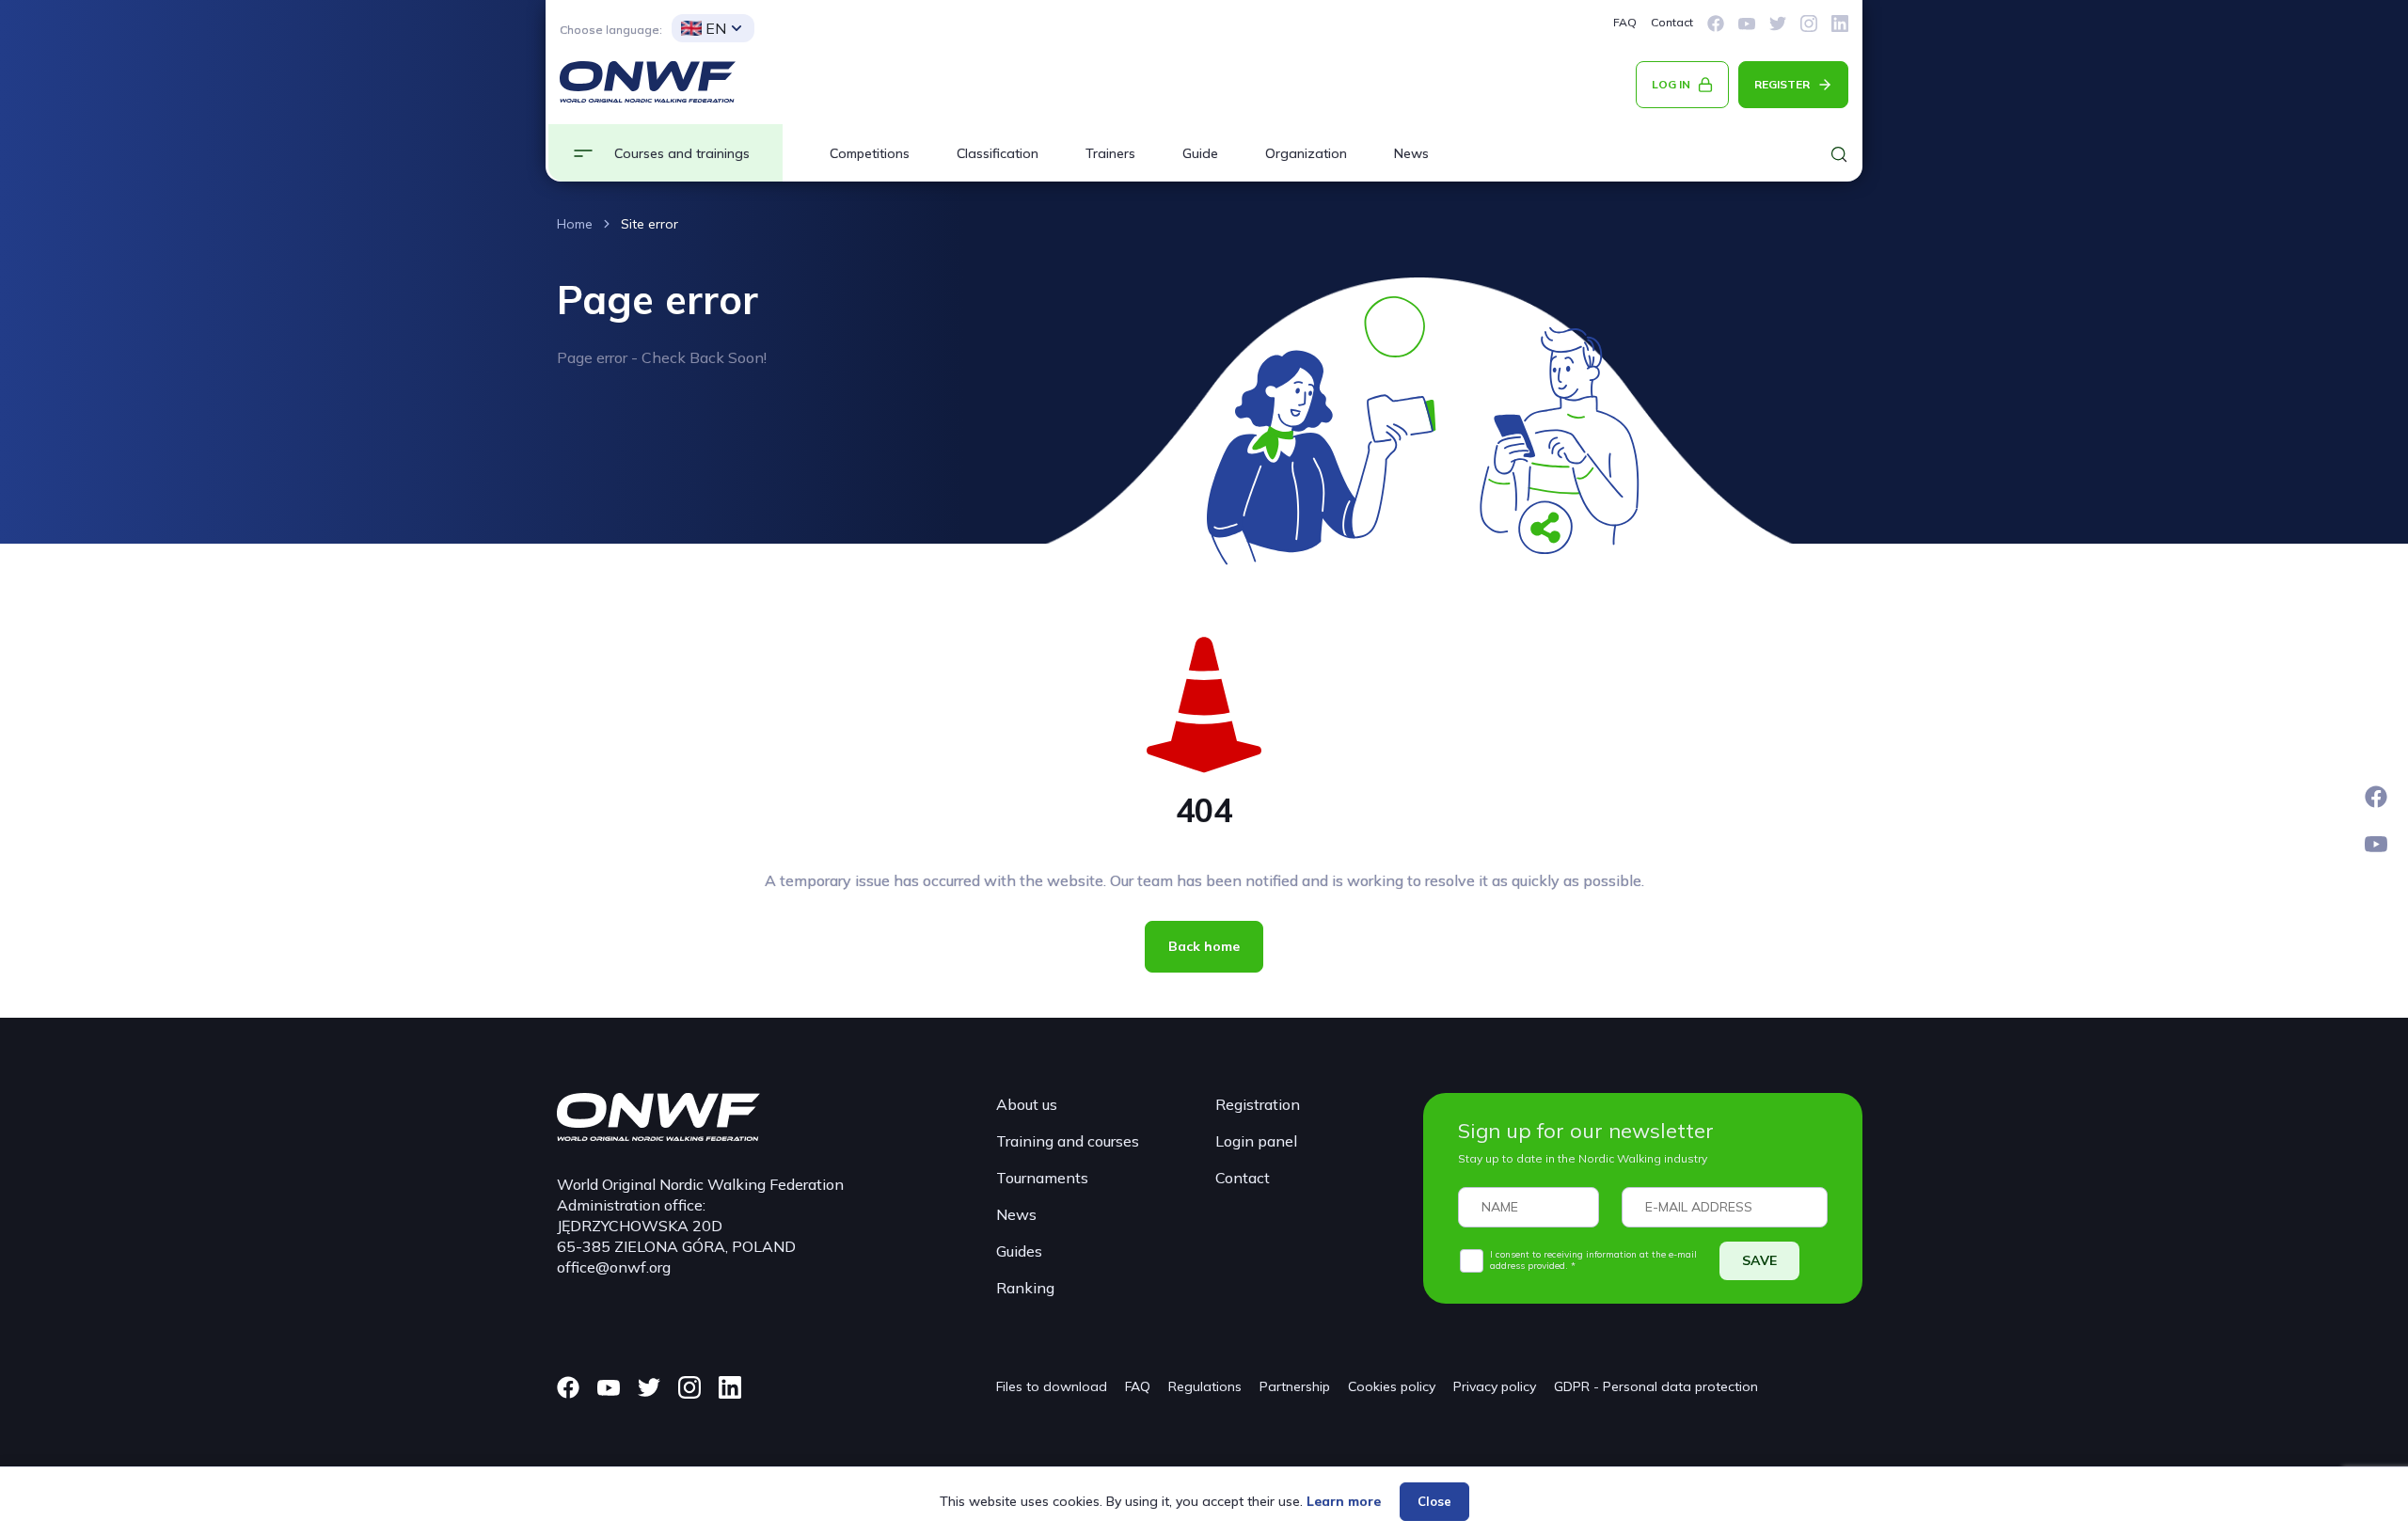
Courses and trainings (682, 153)
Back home (1204, 946)
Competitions (870, 153)
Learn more (1344, 1501)
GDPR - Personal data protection (1656, 1386)
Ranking (1025, 1288)
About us (1027, 1104)
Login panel (1256, 1141)
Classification (998, 153)
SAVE (1759, 1260)
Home (575, 224)
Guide (1200, 153)
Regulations (1205, 1386)
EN (716, 28)
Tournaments (1042, 1178)
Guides (1019, 1251)
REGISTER (1782, 84)
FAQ (1625, 22)
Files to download (1052, 1386)
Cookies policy (1392, 1386)
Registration (1258, 1104)
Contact (1672, 22)
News (1411, 153)
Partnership (1295, 1386)
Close (1434, 1501)
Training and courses (1068, 1141)
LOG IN (1671, 84)
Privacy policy (1495, 1386)
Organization (1306, 153)
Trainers (1110, 153)
